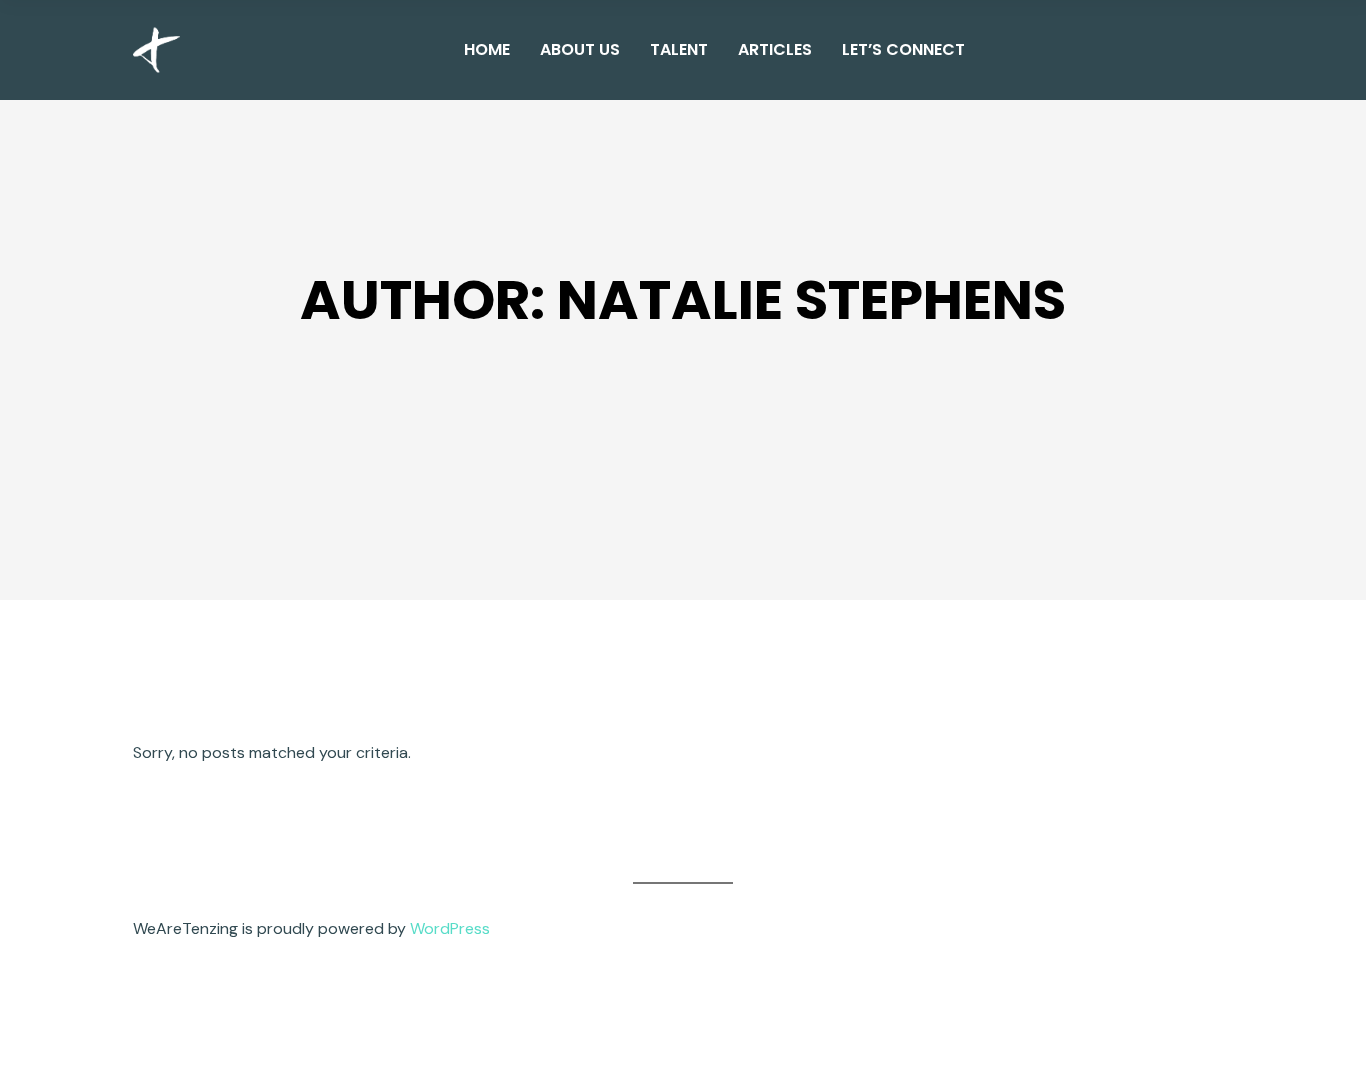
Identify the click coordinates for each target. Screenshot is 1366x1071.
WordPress (450, 928)
